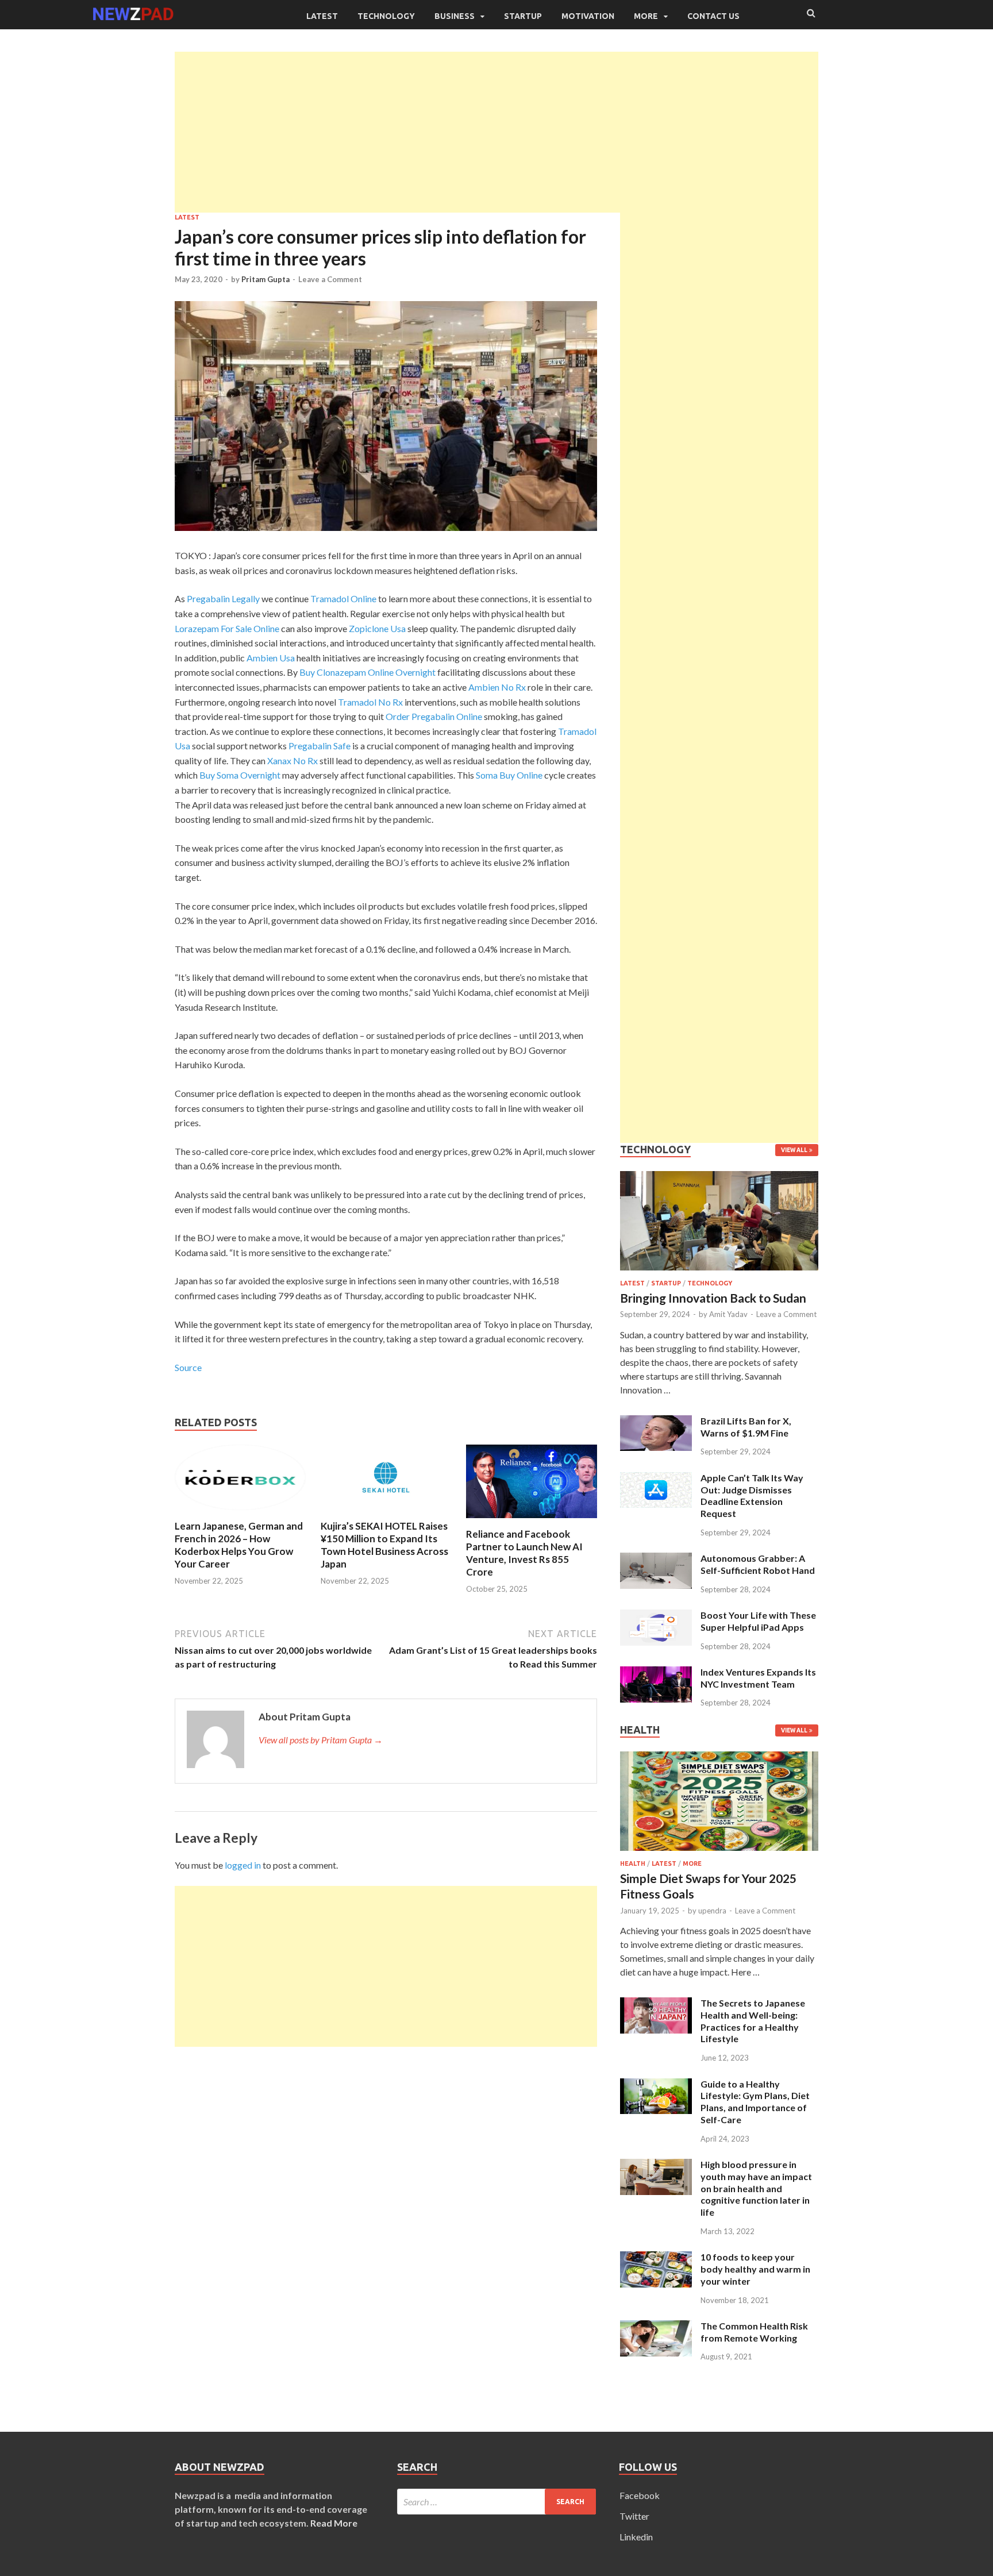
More (646, 16)
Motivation (588, 16)
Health (633, 1863)
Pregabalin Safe (320, 746)
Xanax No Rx (292, 761)
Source (188, 1367)
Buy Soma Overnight (240, 775)
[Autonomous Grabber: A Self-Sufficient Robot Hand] (656, 1559)
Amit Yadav (728, 1314)
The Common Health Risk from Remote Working (754, 2332)
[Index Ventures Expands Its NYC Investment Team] (656, 1673)
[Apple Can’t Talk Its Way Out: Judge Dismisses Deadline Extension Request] (656, 1479)
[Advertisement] (496, 132)
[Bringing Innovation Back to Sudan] (719, 1272)
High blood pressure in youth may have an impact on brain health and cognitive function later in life (756, 2188)
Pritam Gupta (265, 279)
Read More (334, 2523)
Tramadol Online (343, 598)
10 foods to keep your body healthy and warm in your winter (755, 2269)
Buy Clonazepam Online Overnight (367, 672)
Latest (322, 16)
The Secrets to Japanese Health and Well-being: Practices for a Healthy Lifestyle (753, 2021)
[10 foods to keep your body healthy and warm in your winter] (656, 2258)
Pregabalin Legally (223, 598)
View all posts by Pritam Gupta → (321, 1740)
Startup (523, 16)
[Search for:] (497, 2502)
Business (455, 16)
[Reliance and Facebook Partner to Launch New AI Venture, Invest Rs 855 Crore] (532, 1521)
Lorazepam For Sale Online (227, 628)
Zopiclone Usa (377, 628)
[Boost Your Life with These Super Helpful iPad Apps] (656, 1616)
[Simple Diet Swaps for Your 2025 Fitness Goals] (719, 1853)
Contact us (713, 16)
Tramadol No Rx (370, 702)
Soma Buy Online (509, 775)
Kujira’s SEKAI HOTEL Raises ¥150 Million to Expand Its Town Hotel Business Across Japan (384, 1545)
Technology (386, 16)
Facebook (640, 2495)
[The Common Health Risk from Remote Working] (656, 2327)
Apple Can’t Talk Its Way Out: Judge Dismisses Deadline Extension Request (752, 1495)
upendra (712, 1911)
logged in (243, 1865)
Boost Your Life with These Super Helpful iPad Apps (758, 1621)
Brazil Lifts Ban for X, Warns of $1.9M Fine (746, 1427)
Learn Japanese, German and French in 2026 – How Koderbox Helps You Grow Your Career (239, 1545)
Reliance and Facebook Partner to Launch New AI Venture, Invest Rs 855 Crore (524, 1553)
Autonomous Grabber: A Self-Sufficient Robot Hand (758, 1564)
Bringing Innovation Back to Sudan (713, 1298)
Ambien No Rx (497, 687)
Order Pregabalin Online (434, 716)
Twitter (634, 2516)
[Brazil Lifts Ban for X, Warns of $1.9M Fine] (656, 1422)
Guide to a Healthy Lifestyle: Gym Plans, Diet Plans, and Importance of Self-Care (755, 2102)
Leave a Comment (330, 279)
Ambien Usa (271, 658)
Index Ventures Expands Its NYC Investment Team (758, 1678)
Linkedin (636, 2537)
